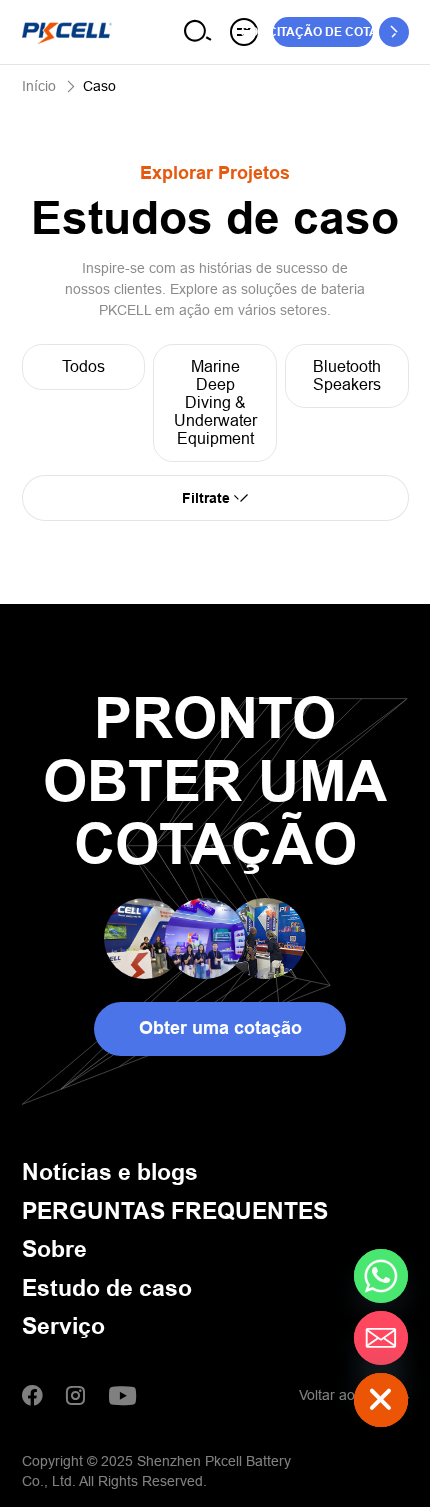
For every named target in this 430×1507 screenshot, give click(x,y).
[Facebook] (32, 1396)
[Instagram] (75, 1396)
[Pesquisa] (198, 31)
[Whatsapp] (381, 1276)
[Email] (381, 1338)
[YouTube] (122, 1396)
